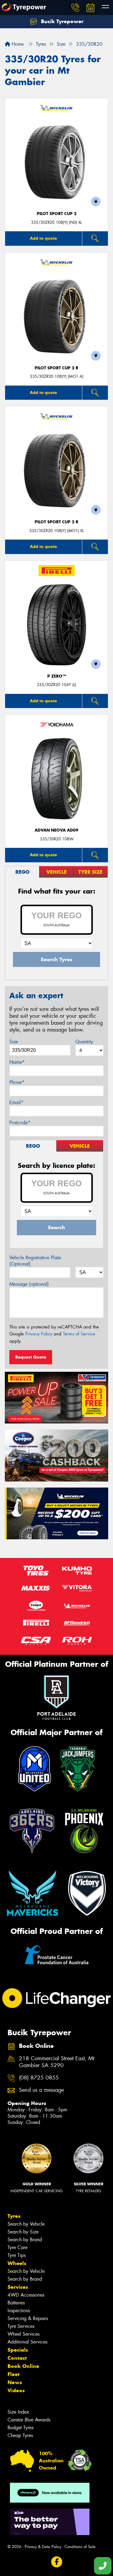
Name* (17, 1062)
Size (14, 1042)
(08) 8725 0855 (39, 2078)
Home (17, 44)
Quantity (84, 1042)
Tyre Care (17, 2247)
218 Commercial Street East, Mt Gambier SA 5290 (57, 2062)
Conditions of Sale (80, 2547)
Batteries (16, 2303)
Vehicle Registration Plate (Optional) (35, 1261)
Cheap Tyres (20, 2435)
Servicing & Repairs (28, 2318)
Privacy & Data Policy (43, 2547)
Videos (16, 2390)
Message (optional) (29, 1284)
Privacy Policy (39, 1334)
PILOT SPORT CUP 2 (57, 214)
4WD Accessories (26, 2295)
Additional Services (27, 2342)
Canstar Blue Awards (29, 2420)
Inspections (19, 2311)
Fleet (14, 2374)
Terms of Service (79, 1334)
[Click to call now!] (75, 8)
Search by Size (23, 2232)
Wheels (17, 2263)
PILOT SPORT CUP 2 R (56, 368)
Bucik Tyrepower (61, 21)
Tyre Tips (17, 2255)
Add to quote (43, 238)
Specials (18, 2350)
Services (18, 2287)
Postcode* (20, 1123)
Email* (16, 1102)
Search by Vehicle (26, 2224)
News (15, 2382)
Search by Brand (25, 2240)
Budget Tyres (20, 2428)
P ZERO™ (57, 676)
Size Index (18, 2412)
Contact (17, 2358)
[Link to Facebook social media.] (56, 2562)
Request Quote (31, 1357)
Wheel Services (24, 2334)
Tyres (14, 2216)
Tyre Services (21, 2326)
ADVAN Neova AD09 (56, 830)
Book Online (23, 2366)
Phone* (17, 1082)
